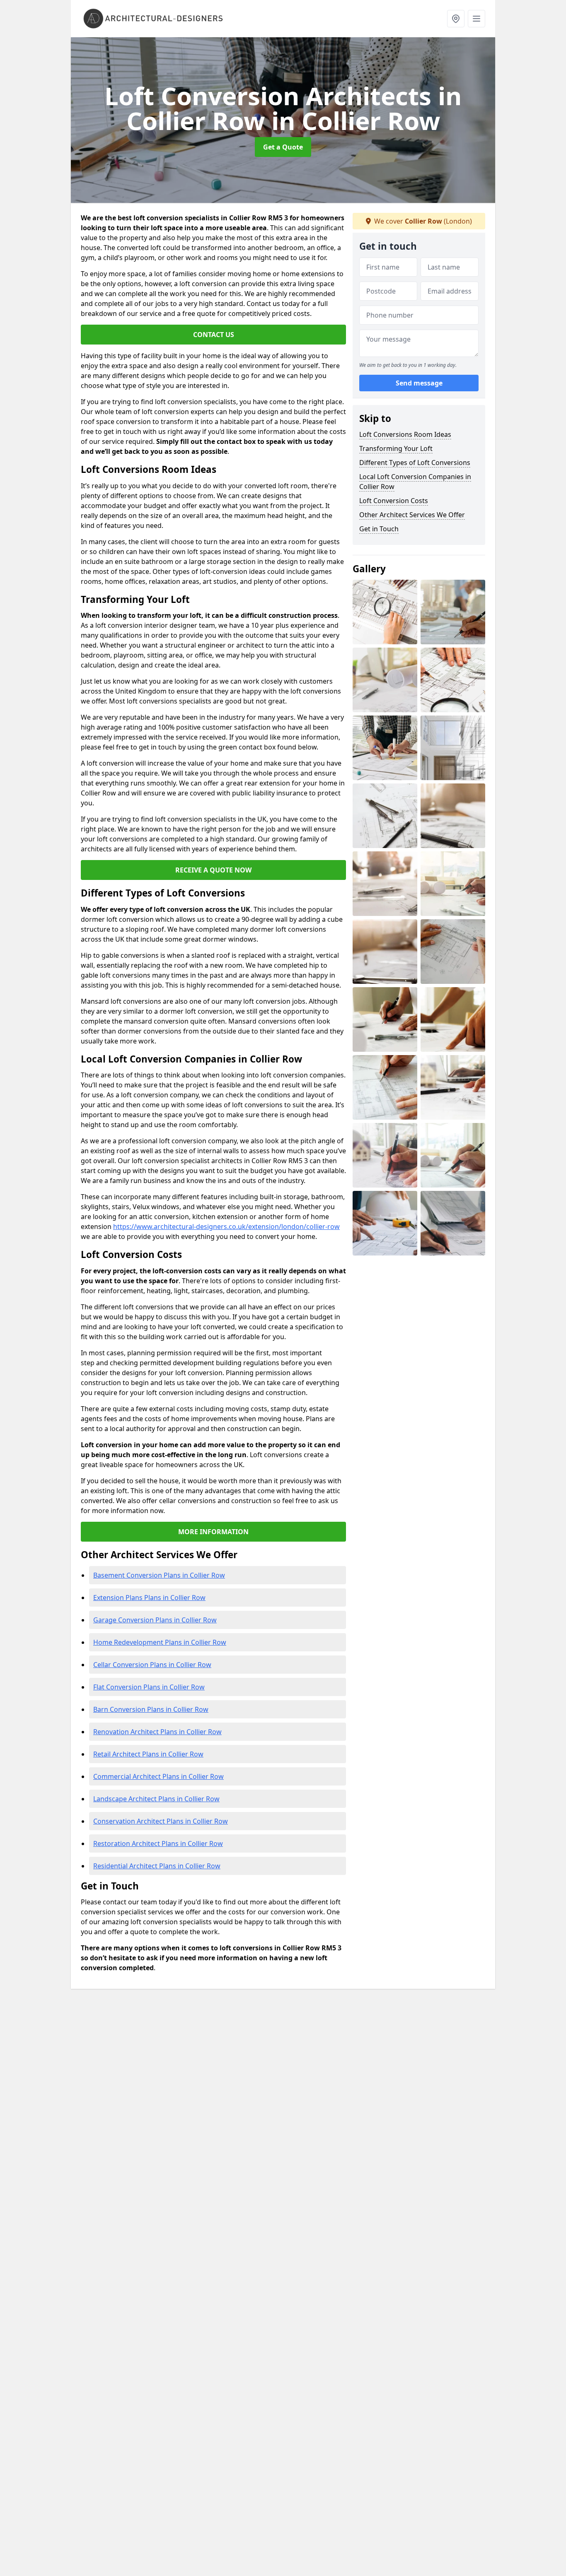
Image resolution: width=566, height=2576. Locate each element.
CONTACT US (214, 335)
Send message (419, 383)
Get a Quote (283, 147)
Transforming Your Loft (396, 448)
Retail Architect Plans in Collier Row (148, 1754)
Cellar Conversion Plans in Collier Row (152, 1665)
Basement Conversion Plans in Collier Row (159, 1575)
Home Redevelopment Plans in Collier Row (160, 1642)
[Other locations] (456, 19)
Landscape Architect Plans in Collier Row (156, 1799)
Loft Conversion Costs (394, 501)
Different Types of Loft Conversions (415, 463)
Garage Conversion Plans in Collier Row (155, 1620)
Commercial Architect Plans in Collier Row (158, 1776)
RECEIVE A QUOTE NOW (213, 870)
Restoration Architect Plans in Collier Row (158, 1843)
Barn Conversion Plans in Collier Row (151, 1709)
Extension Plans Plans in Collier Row (149, 1598)
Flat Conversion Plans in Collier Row (149, 1687)
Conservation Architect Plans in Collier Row (161, 1821)
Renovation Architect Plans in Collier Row (157, 1732)
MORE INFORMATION (213, 1532)
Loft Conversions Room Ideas (405, 434)
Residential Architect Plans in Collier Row (157, 1866)
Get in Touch (379, 529)
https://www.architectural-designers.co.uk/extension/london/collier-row (226, 1227)
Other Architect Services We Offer (412, 515)
